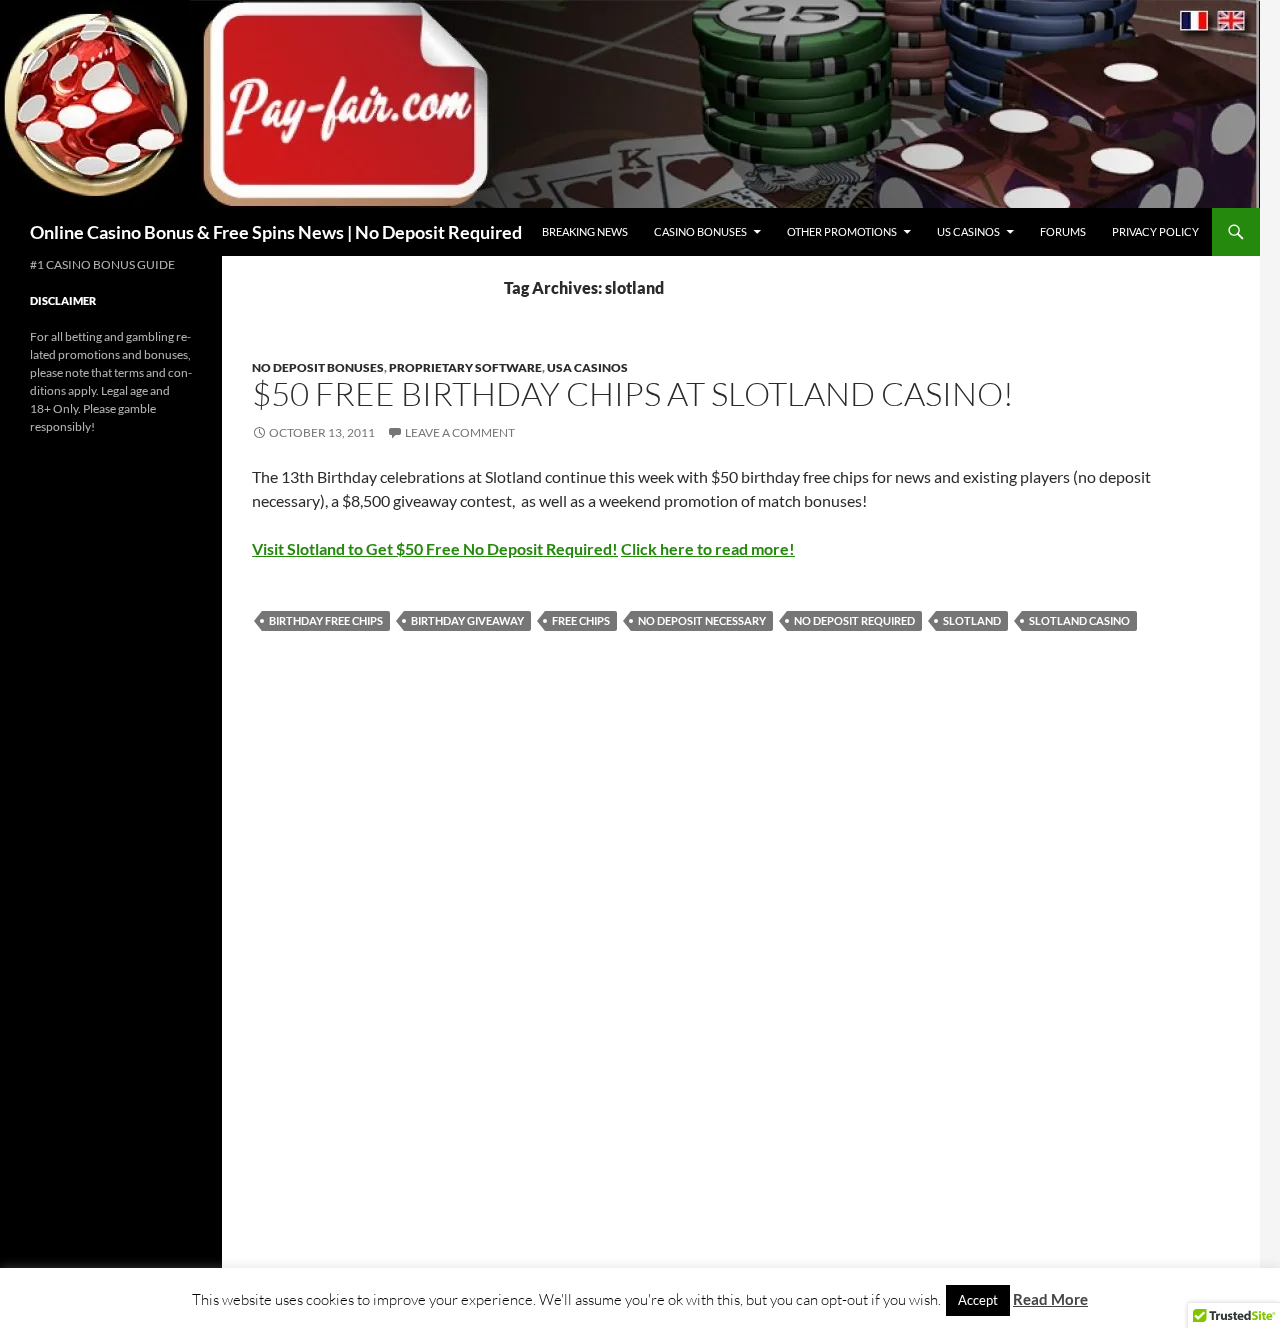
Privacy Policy (1155, 231)
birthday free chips (326, 620)
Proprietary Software (465, 367)
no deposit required (854, 620)
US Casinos (968, 231)
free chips (581, 620)
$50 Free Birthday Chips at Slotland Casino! (633, 393)
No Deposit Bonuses (318, 367)
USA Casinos (587, 367)
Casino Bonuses (700, 231)
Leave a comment (460, 432)
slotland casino (1079, 620)
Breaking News (585, 231)
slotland (972, 620)
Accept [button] (978, 1300)
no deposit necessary (702, 620)
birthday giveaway (467, 620)
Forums (1063, 231)
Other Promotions (842, 231)
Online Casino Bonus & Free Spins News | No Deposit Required (276, 232)
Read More (1050, 1299)
